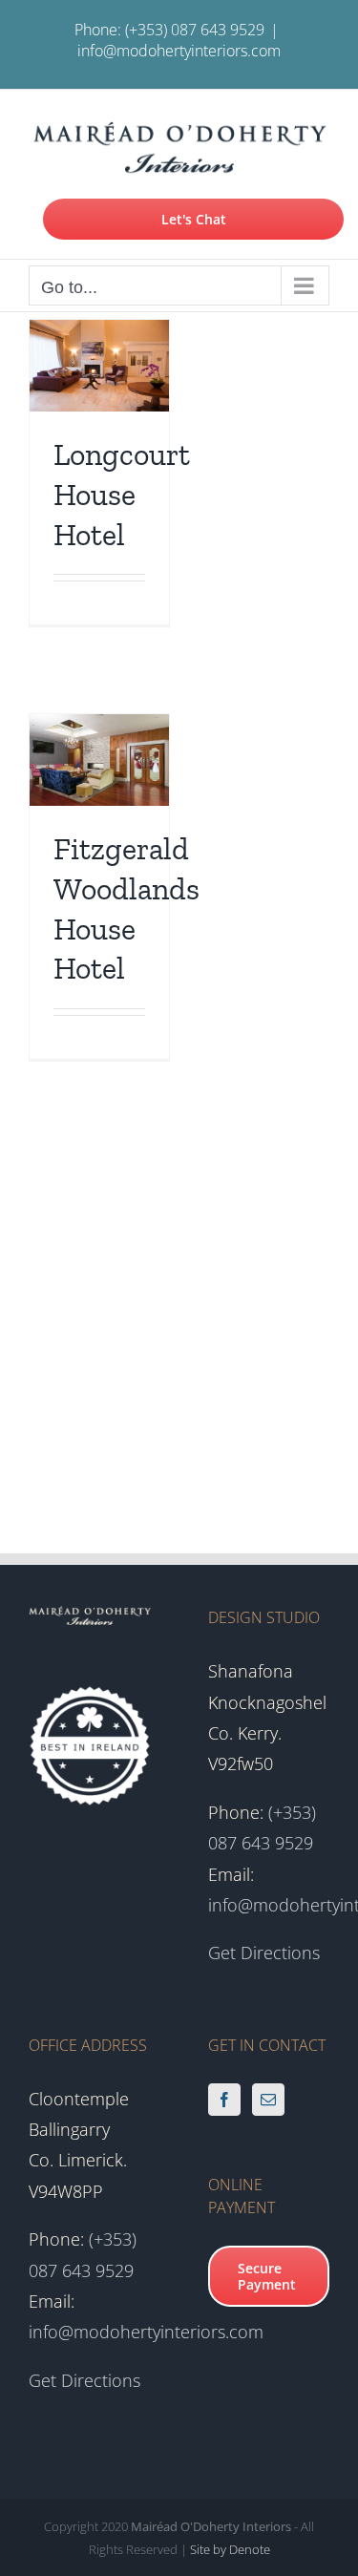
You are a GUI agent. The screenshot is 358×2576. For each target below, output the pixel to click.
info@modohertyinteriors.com (179, 51)
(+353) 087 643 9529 (195, 30)
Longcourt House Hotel (122, 494)
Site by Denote (230, 2549)
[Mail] (268, 2100)
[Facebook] (224, 2100)
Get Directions (264, 1953)
